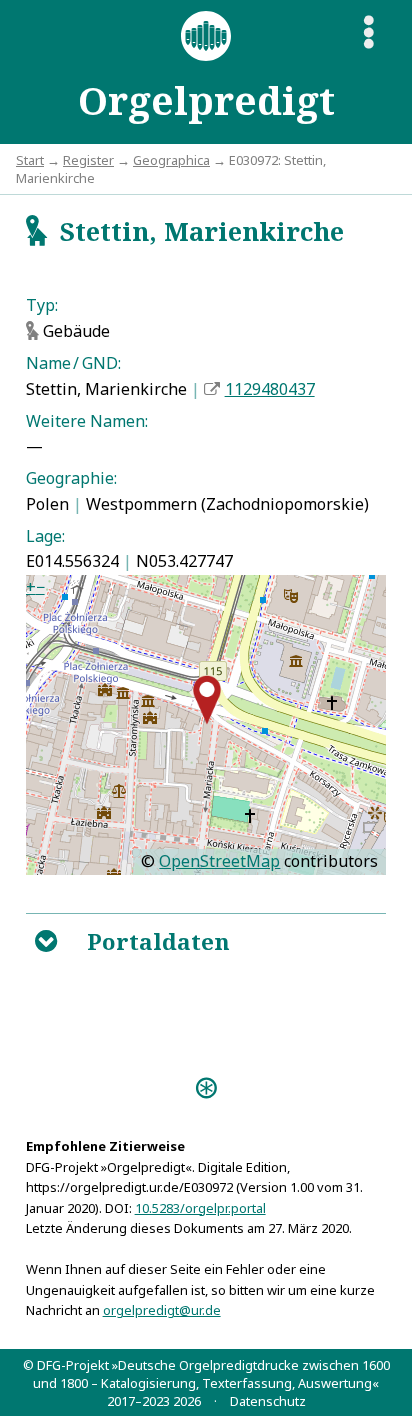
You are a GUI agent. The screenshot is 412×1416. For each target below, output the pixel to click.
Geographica (171, 160)
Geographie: (71, 478)
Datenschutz (268, 1401)
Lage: (45, 536)
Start (30, 160)
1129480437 (270, 389)
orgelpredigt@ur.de (162, 1310)
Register (88, 160)
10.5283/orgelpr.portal (200, 1208)
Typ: (42, 305)
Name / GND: (73, 363)
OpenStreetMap (219, 861)
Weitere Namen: (87, 421)
